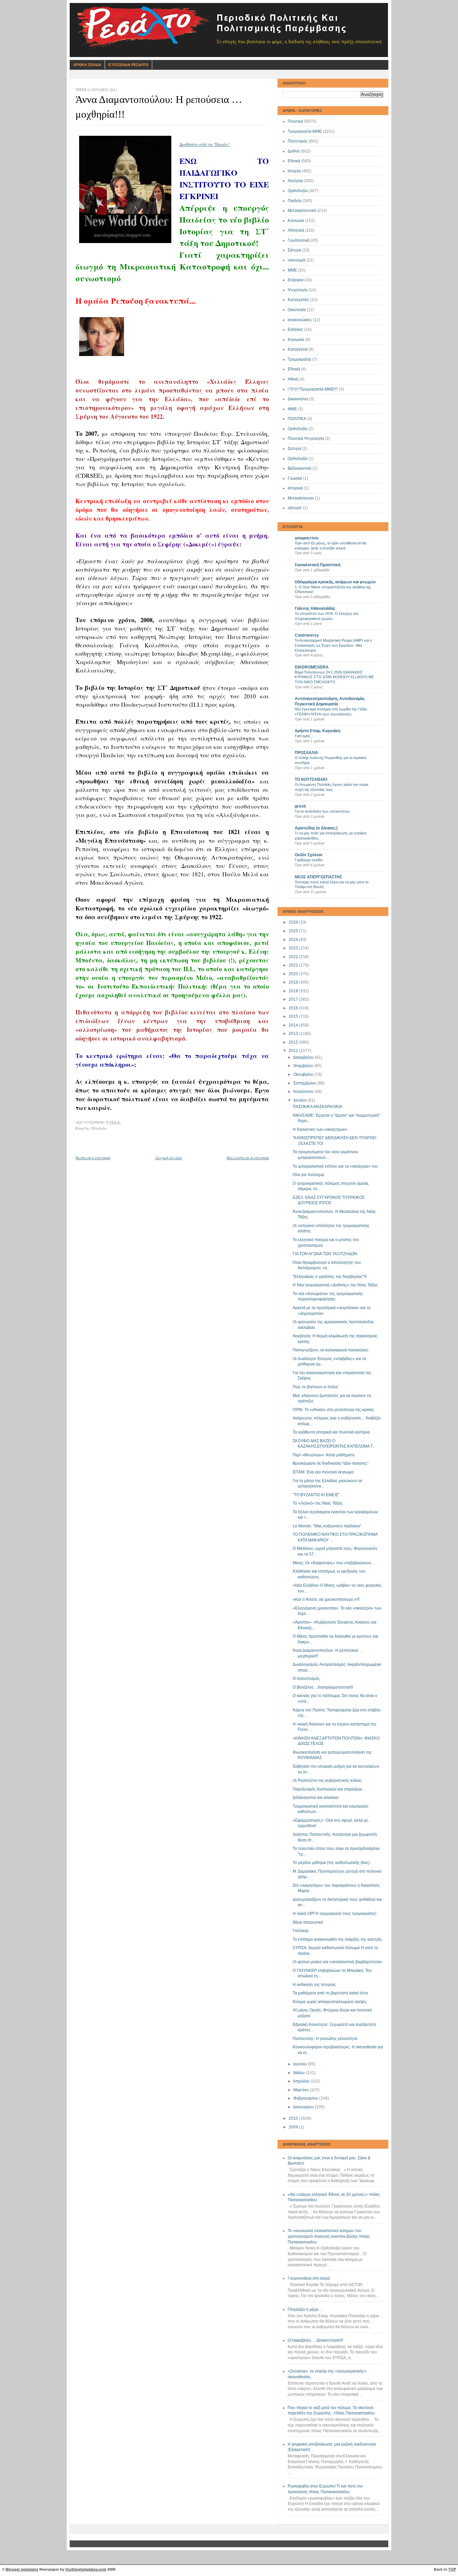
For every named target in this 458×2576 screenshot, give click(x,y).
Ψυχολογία (298, 290)
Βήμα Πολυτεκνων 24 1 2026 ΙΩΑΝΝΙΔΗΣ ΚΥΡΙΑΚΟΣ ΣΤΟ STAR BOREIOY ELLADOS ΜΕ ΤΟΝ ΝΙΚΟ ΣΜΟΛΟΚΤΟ (334, 677)
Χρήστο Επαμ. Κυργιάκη (318, 731)
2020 (294, 974)
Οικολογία (297, 310)
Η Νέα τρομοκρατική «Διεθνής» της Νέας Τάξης (335, 1285)
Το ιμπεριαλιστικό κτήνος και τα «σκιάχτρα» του (335, 1166)
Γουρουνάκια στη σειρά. (309, 2278)
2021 (294, 965)
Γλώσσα (295, 478)
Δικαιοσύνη (298, 399)
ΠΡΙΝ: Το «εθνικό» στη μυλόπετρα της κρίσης (333, 1410)
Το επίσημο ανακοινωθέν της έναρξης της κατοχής (337, 1939)
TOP (452, 2569)
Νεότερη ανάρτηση (93, 1158)
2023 (294, 948)
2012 (294, 1042)
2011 (294, 1051)
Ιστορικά (295, 488)
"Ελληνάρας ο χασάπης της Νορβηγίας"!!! (330, 1277)
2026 (294, 922)
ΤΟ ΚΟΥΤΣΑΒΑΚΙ (311, 779)
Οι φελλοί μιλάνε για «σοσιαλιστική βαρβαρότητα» (337, 1962)
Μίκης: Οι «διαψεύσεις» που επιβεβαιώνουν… (334, 1563)
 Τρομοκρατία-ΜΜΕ (313, 389)
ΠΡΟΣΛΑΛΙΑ (306, 753)
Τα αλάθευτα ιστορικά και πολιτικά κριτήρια (331, 1432)
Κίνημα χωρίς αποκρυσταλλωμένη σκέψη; (330, 2002)
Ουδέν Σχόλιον (309, 855)
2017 (294, 999)
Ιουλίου (301, 1100)
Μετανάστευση (301, 498)
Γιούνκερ (301, 1931)
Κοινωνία (296, 221)
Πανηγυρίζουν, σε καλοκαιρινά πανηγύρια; (331, 1350)
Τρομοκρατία (299, 359)
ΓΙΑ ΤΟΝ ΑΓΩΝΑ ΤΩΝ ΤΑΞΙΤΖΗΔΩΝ (325, 1254)
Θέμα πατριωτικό (308, 1922)
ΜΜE (292, 409)
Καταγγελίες (298, 300)
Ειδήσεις (295, 330)
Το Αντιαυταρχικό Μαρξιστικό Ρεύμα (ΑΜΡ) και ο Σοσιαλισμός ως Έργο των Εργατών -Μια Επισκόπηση (333, 645)
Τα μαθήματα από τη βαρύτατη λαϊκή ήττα (330, 1993)
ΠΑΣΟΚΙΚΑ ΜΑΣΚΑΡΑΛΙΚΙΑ (318, 1107)
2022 (294, 957)
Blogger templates (22, 2569)
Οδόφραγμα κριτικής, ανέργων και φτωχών (335, 582)
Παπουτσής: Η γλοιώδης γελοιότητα (325, 2039)
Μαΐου (300, 2073)
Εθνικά (294, 161)
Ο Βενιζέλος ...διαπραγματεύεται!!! (323, 1687)
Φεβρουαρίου (306, 2098)
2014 (294, 1025)
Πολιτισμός (298, 141)
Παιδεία (295, 201)
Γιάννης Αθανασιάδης (315, 608)
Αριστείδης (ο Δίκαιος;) (316, 828)
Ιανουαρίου (304, 2107)
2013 (294, 1034)
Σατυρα (294, 449)
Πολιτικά (295, 121)
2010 (294, 2118)
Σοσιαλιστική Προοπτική (318, 565)
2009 (294, 2127)
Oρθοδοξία (298, 429)
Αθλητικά (296, 230)
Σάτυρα (294, 250)
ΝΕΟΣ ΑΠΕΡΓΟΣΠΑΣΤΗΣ (318, 877)
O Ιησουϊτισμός (306, 1679)
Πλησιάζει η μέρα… (305, 2309)
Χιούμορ (295, 181)
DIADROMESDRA (312, 667)
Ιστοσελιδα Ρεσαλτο (128, 65)
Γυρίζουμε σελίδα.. (309, 860)
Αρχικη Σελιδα (87, 65)
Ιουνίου (301, 2064)
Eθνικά (294, 369)
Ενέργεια (296, 280)
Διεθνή (294, 151)
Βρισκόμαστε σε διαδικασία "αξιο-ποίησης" (331, 1463)
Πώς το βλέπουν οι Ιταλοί (315, 1387)
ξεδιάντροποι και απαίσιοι (316, 1798)
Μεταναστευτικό (302, 211)
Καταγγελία (298, 349)
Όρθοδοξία (298, 459)
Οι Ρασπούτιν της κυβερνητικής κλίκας (327, 1780)
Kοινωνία (296, 340)
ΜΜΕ (292, 270)
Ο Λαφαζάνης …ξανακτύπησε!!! (315, 2340)
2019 (294, 982)
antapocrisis (307, 538)
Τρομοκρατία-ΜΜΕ (305, 131)
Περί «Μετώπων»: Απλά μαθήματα (324, 1455)
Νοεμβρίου (304, 1066)
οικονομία (297, 260)
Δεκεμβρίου (304, 1057)
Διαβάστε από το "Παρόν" (205, 144)
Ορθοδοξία (298, 191)
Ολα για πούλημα (308, 1175)
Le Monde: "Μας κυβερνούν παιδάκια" (327, 1526)
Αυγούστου (304, 1092)
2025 (294, 931)
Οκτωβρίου (304, 1074)
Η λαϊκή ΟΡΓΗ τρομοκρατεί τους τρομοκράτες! (334, 1914)
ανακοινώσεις (300, 320)
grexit (300, 806)
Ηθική (293, 379)
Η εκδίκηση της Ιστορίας (314, 1985)
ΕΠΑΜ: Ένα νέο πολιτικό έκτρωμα (323, 1472)
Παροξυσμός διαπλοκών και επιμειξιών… (329, 1789)
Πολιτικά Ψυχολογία (306, 438)
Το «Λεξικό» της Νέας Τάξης (318, 1503)
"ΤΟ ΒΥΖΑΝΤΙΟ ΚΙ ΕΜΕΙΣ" (316, 1495)
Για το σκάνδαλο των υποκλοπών (322, 811)
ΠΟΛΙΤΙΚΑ (297, 419)
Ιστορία (294, 171)
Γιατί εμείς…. (305, 736)
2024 (294, 940)
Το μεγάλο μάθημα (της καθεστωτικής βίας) (331, 1863)
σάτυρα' (295, 508)
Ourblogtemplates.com (86, 2569)
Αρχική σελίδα (169, 1158)
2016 (294, 1008)
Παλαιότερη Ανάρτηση (248, 1158)
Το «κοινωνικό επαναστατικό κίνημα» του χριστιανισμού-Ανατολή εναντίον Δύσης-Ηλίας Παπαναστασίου (329, 2236)
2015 (294, 1016)
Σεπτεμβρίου (305, 1083)
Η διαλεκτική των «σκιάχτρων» (320, 1129)
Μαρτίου (302, 2090)
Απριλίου (302, 2081)
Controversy (307, 635)
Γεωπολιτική (299, 240)
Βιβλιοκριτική (300, 468)
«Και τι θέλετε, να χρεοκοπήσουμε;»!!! (326, 1599)
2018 (294, 991)
